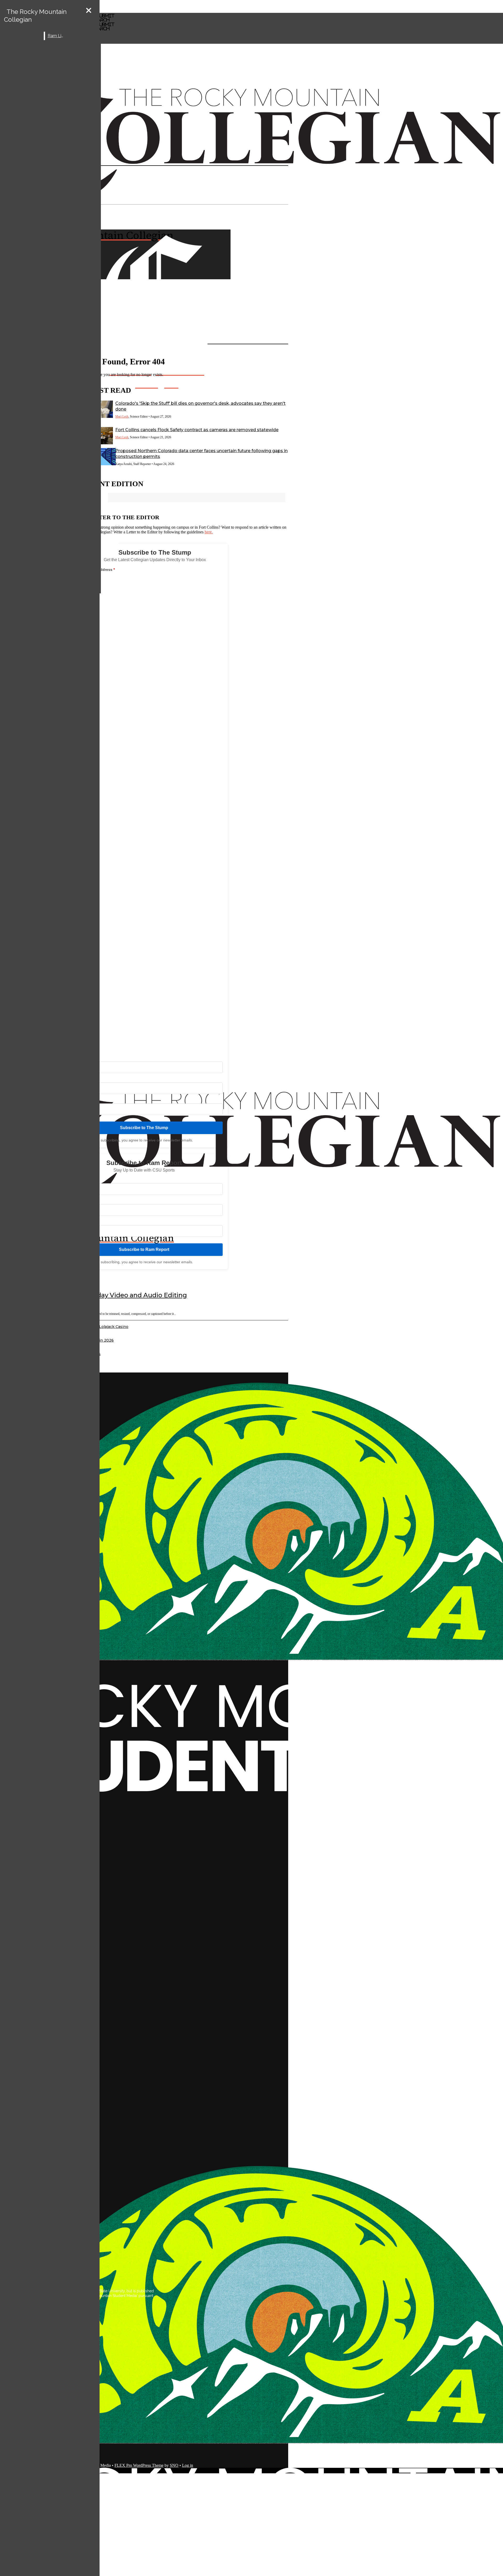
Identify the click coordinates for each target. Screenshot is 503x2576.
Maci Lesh (122, 417)
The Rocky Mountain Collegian (35, 16)
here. (209, 532)
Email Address (101, 570)
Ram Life (56, 36)
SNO (174, 2465)
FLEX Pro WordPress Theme (139, 2465)
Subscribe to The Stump (144, 1128)
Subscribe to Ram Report (144, 1249)
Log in (188, 2465)
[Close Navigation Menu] (89, 11)
